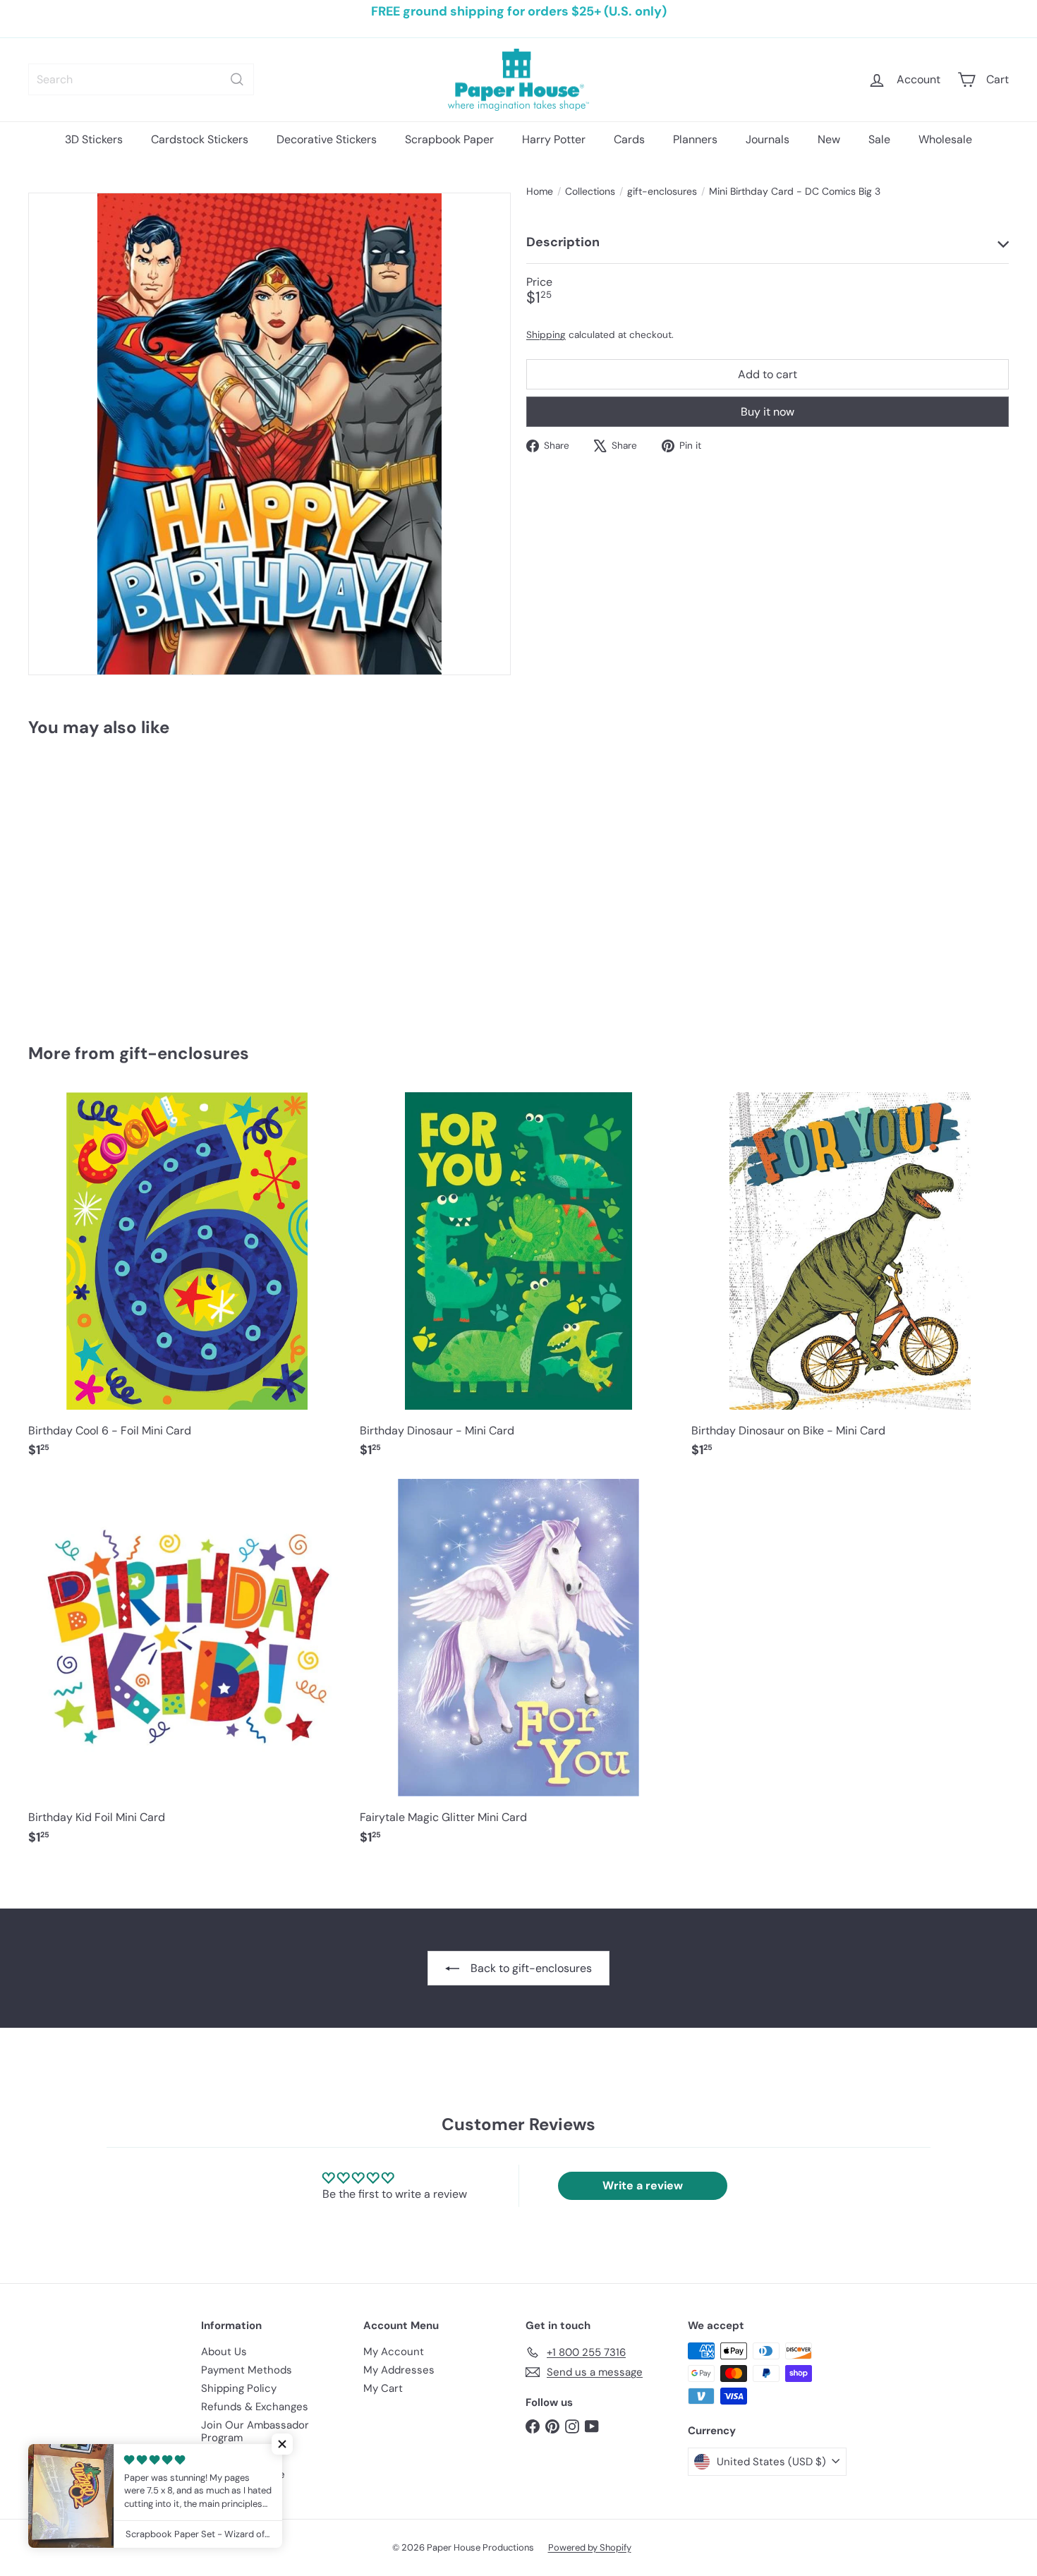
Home (540, 192)
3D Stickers (94, 139)
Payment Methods (247, 2370)
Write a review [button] (643, 2185)
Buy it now (768, 412)
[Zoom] (269, 434)
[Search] (237, 79)
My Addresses (399, 2370)
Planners (695, 139)
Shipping (546, 335)
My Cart (383, 2388)
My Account (394, 2352)
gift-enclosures (662, 192)
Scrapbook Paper (449, 139)
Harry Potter (554, 139)
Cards (629, 139)
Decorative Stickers (327, 139)
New (829, 139)
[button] (282, 2444)
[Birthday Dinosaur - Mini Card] (518, 1282)
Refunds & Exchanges (255, 2407)
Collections (590, 192)
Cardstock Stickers (200, 139)
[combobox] (141, 79)
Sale (879, 139)
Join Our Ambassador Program (255, 2431)
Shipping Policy (239, 2388)
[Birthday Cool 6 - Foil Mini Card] (187, 1282)
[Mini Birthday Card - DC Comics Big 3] (104, 880)
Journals (768, 139)
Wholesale (945, 139)
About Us (224, 2352)
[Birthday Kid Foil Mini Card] (187, 1669)
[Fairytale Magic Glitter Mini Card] (518, 1669)
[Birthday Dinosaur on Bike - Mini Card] (850, 1282)
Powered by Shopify (590, 2547)
